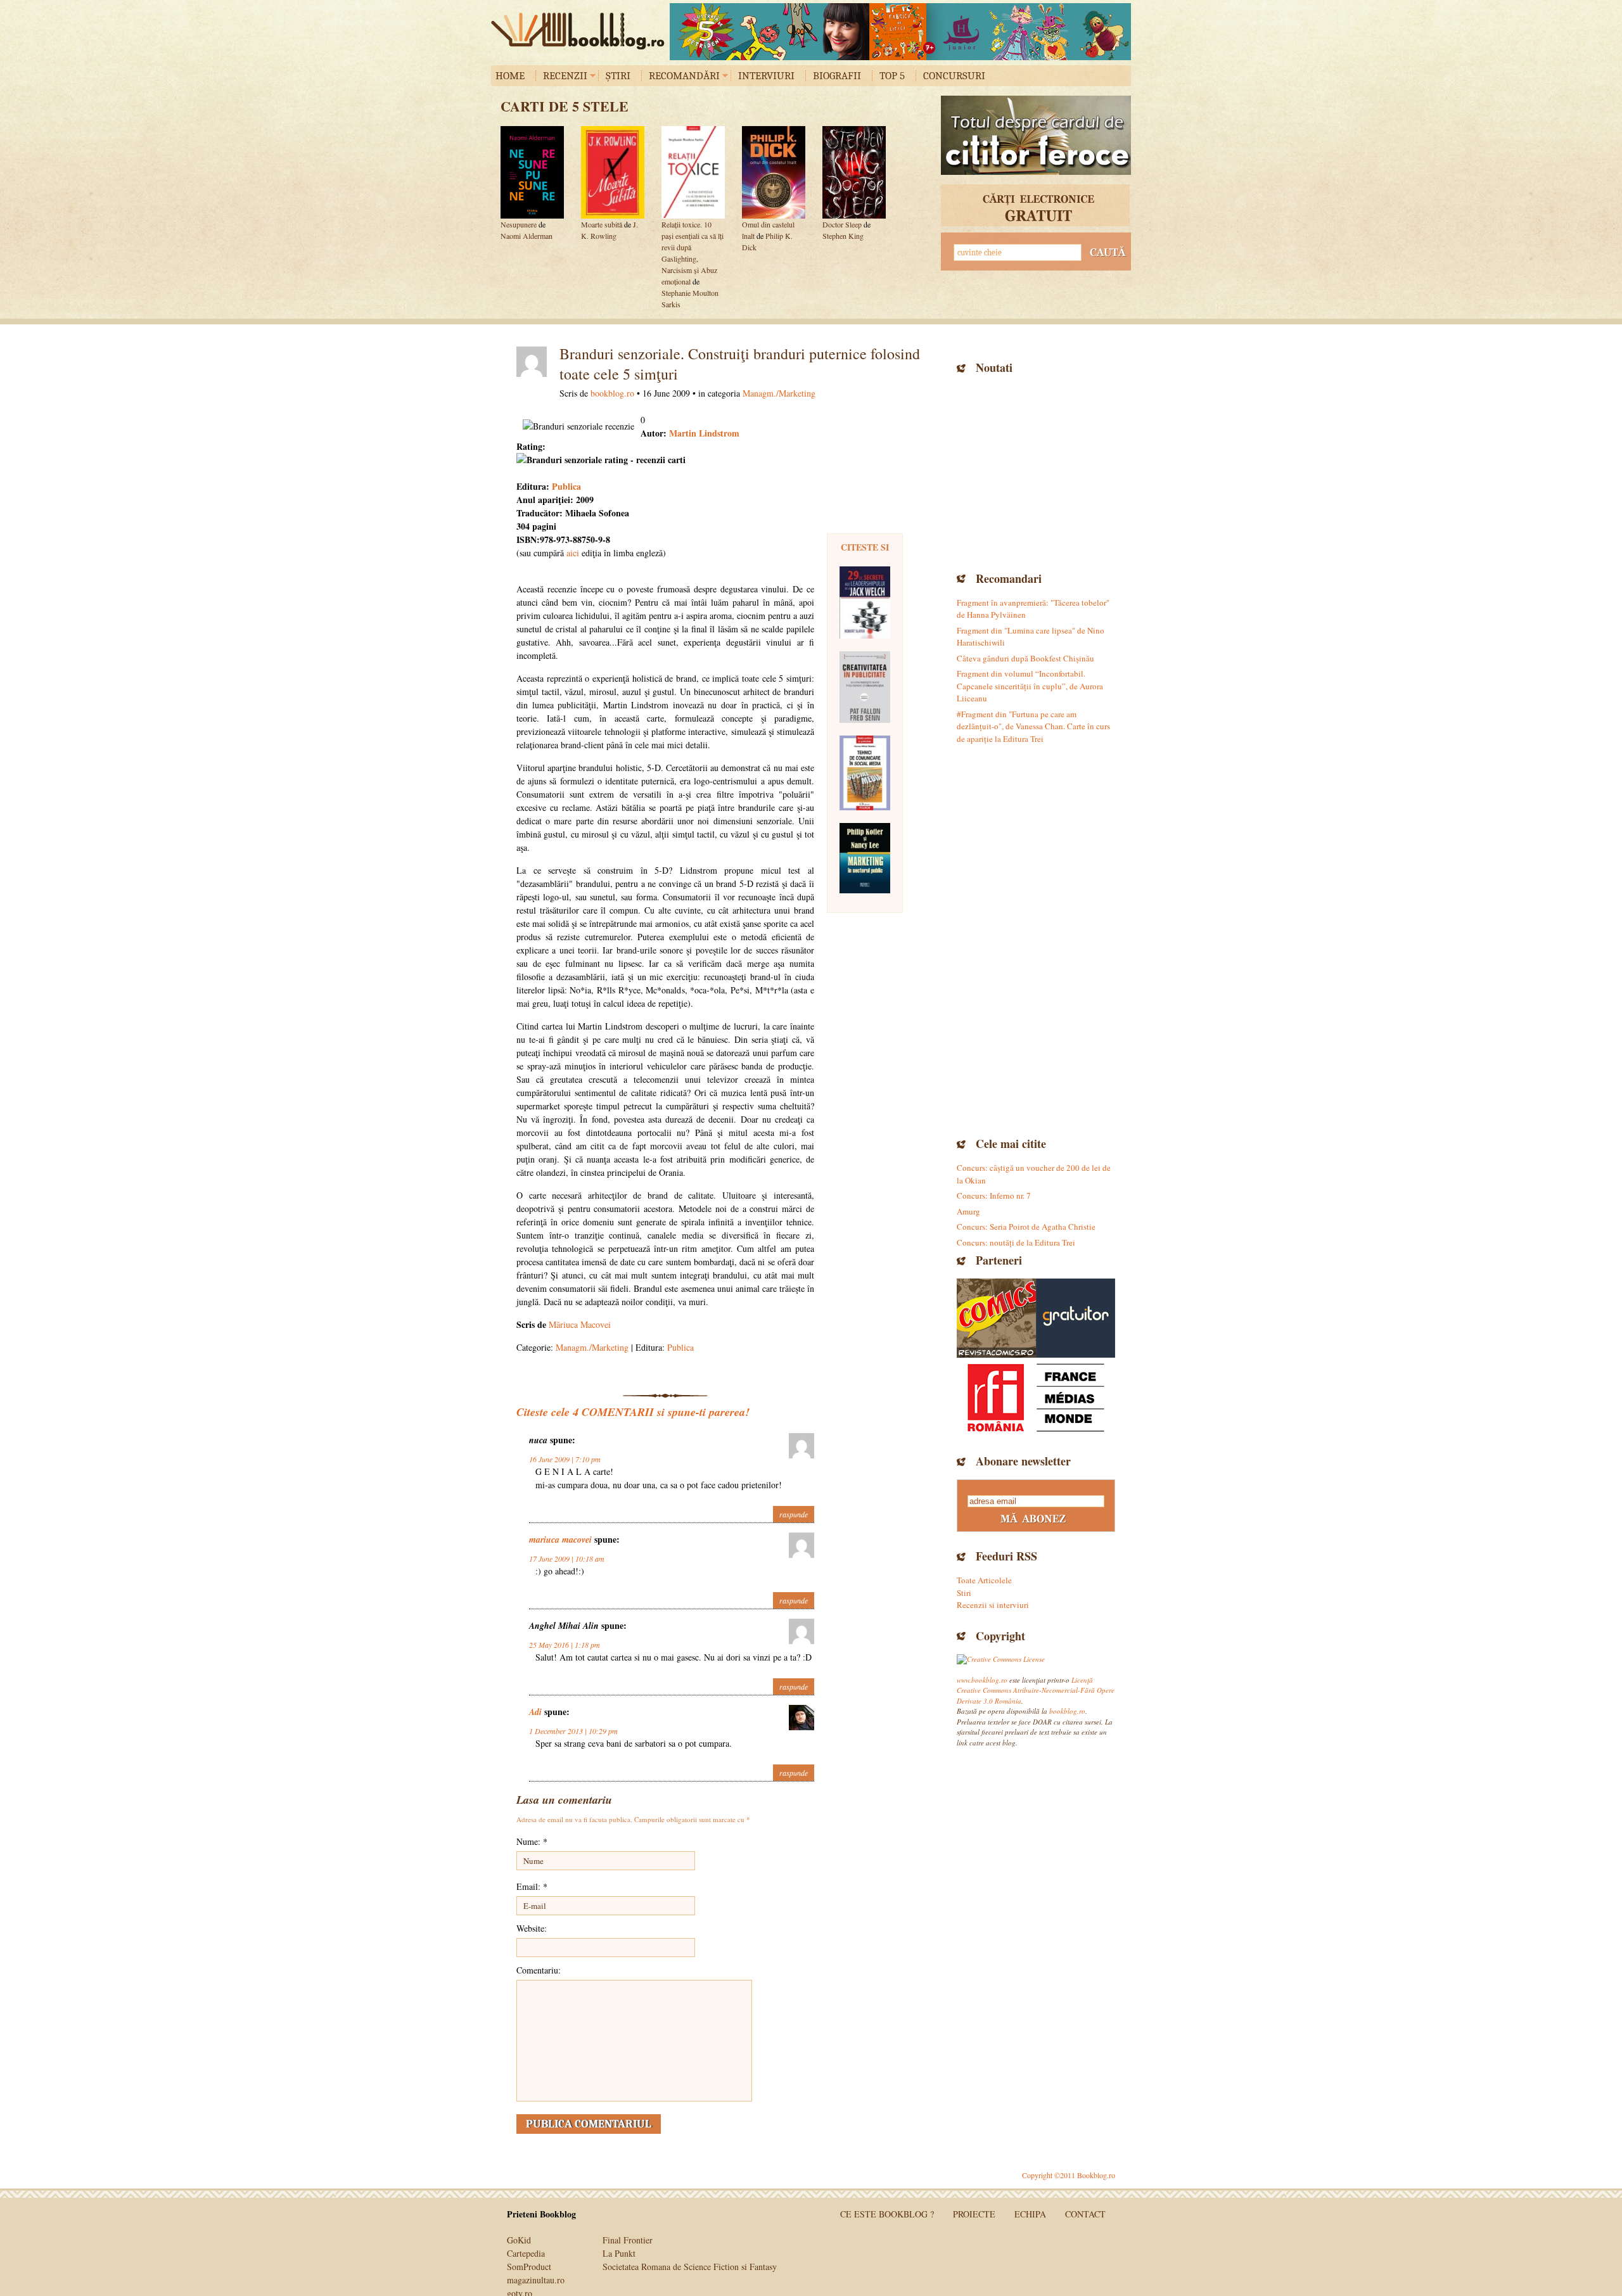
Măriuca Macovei (580, 1324)
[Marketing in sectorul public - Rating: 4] (865, 858)
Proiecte (974, 2214)
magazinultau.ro (536, 2280)
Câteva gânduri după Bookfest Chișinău (1025, 658)
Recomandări (684, 76)
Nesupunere (519, 224)
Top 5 (892, 76)
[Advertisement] (1036, 471)
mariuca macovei (560, 1540)
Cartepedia (526, 2253)
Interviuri (766, 76)
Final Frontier (628, 2240)
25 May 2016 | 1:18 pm (565, 1645)
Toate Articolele (984, 1580)
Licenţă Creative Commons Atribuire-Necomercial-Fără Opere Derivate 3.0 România (1036, 1690)
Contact (1085, 2214)
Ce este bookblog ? (887, 2214)
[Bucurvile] (900, 32)
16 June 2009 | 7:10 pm (565, 1459)
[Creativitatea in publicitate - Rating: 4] (865, 687)
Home (510, 76)
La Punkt (619, 2253)
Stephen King (843, 236)
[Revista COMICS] (996, 1318)
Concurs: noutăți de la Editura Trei (1016, 1242)
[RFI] (1036, 1397)
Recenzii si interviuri (993, 1605)
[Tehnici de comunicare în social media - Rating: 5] (865, 773)
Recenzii (565, 76)
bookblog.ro (581, 31)
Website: (532, 1928)
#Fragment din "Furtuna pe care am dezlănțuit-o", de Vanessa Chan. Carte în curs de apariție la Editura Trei (1033, 726)
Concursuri (954, 76)
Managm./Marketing (779, 393)
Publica (566, 486)
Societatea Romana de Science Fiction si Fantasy (690, 2267)
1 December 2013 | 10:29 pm (573, 1731)
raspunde (794, 1514)
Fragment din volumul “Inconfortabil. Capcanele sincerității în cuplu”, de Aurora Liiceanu (1030, 686)
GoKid (519, 2240)
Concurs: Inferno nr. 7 (994, 1196)
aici (573, 553)
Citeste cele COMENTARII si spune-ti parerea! (633, 1412)
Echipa (1030, 2214)
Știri (618, 76)
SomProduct (529, 2267)
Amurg (968, 1211)
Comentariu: (539, 1970)
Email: (532, 1886)
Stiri (964, 1593)
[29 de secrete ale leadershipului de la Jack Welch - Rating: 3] (865, 603)
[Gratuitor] (1076, 1318)
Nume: (532, 1841)
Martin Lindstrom (703, 433)
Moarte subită (602, 224)
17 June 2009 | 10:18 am (567, 1559)
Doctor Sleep (842, 224)
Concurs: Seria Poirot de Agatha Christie (1026, 1227)
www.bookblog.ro (982, 1680)
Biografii (837, 76)
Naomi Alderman (527, 236)
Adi (535, 1712)
